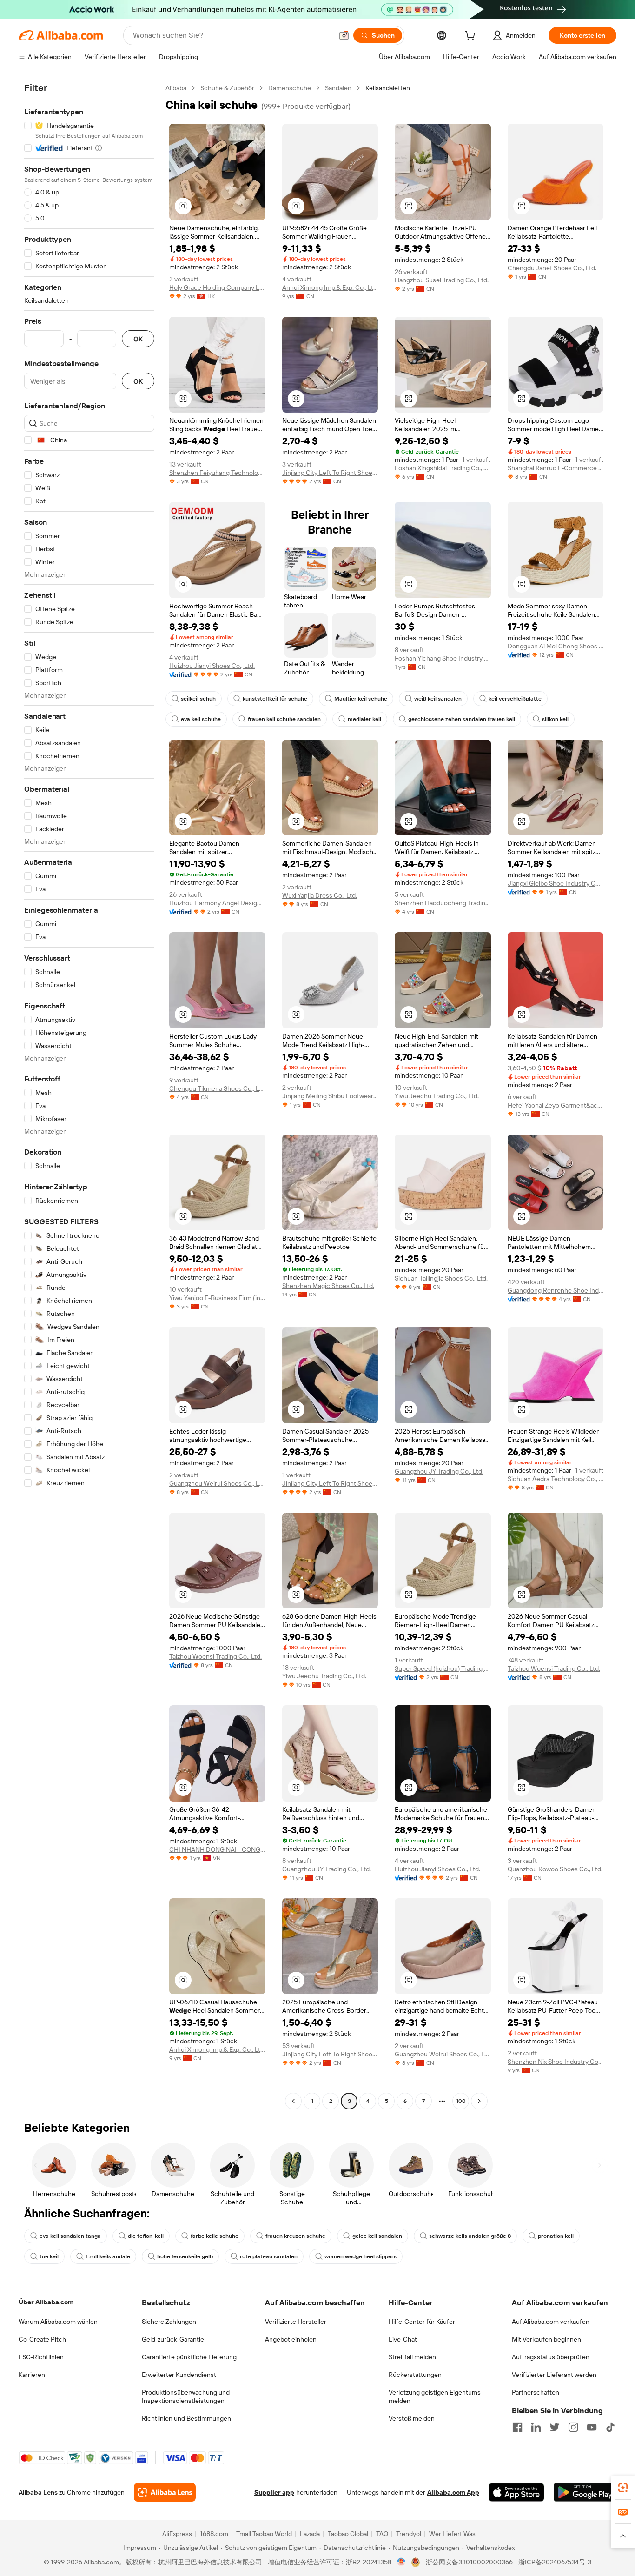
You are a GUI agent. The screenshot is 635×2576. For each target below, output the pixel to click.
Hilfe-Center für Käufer (422, 2322)
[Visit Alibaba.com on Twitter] (555, 2427)
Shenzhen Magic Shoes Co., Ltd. (328, 1286)
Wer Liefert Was (452, 2534)
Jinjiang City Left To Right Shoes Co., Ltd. (330, 473)
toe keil (49, 2256)
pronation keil (556, 2236)
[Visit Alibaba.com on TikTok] (610, 2427)
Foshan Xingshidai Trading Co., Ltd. (443, 468)
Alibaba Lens (38, 2492)
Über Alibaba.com (46, 2302)
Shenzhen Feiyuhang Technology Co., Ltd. (217, 473)
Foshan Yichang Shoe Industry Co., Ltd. (443, 658)
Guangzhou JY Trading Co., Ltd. (439, 1471)
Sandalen (338, 88)
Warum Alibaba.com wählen (58, 2322)
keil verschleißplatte (515, 699)
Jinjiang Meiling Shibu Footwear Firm (330, 1096)
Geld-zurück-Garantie (173, 2339)
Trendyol (409, 2534)
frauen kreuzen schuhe (295, 2236)
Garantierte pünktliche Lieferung (189, 2357)
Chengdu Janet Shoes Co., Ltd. (552, 268)
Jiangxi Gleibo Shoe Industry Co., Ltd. (556, 883)
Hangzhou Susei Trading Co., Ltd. (442, 280)
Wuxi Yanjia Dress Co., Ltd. (320, 895)
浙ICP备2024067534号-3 (555, 2562)
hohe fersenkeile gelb (185, 2256)
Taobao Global (348, 2534)
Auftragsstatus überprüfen (551, 2357)
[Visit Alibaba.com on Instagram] (573, 2427)
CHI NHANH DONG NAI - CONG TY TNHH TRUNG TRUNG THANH (217, 1849)
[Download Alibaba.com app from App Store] (516, 2492)
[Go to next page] (479, 2101)
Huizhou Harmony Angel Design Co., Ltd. (217, 903)
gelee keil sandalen (377, 2236)
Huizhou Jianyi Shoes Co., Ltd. (212, 666)
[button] (344, 35)
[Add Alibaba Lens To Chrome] (165, 2492)
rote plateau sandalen (269, 2256)
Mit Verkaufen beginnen (546, 2339)
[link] (623, 2488)
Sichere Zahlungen (169, 2322)
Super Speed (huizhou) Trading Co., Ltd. (443, 1668)
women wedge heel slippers (360, 2256)
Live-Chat (403, 2339)
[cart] (472, 37)
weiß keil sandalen (438, 699)
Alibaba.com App (453, 2492)
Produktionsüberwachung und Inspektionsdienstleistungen (186, 2396)
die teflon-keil (146, 2236)
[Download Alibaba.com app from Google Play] (585, 2492)
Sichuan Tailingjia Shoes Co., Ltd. (441, 1278)
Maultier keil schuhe (361, 699)
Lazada (310, 2534)
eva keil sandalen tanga (70, 2236)
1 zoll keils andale (108, 2256)
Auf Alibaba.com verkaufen (551, 2322)
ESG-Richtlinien (41, 2357)
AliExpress (177, 2534)
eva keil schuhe (201, 719)
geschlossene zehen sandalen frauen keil (462, 719)
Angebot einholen (291, 2339)
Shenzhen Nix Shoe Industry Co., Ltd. (556, 2062)
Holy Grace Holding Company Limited (217, 287)
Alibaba (176, 88)
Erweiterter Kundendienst (179, 2375)
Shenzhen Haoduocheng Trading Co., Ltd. (443, 903)
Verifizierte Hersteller (296, 2322)
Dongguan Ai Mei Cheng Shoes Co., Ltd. (556, 646)
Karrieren (32, 2375)
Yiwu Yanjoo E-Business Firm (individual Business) (217, 1298)
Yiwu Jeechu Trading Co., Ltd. (437, 1096)
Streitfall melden (412, 2357)
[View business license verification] (401, 2562)
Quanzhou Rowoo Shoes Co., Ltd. (555, 1869)
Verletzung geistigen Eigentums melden (435, 2396)
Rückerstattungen (415, 2375)
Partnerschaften (536, 2392)
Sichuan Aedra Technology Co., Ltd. (556, 1479)
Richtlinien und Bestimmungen (186, 2418)
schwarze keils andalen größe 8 (470, 2236)
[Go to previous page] (293, 2101)
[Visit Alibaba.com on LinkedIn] (536, 2427)
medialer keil (364, 719)
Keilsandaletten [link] (388, 88)
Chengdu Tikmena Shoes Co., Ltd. (217, 1088)
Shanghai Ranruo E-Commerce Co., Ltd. (556, 468)
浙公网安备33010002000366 (469, 2562)
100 (461, 2101)
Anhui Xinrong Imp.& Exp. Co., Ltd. (330, 287)
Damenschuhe (290, 88)
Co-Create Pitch (42, 2339)
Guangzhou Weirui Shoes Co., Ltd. (217, 1483)
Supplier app (274, 2492)
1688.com (214, 2534)
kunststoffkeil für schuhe (275, 699)
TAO (382, 2534)
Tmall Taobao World (264, 2534)
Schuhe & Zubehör (227, 88)
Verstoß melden (412, 2418)
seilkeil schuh (198, 699)
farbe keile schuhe (215, 2236)
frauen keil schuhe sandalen (284, 719)
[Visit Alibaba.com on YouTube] (592, 2427)
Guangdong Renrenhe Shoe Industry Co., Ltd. (556, 1290)
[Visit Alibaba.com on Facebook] (517, 2427)
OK (138, 339)
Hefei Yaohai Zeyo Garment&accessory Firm (556, 1105)
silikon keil (555, 719)
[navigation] (89, 1096)
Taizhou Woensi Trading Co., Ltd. (215, 1656)
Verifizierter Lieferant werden (554, 2375)
